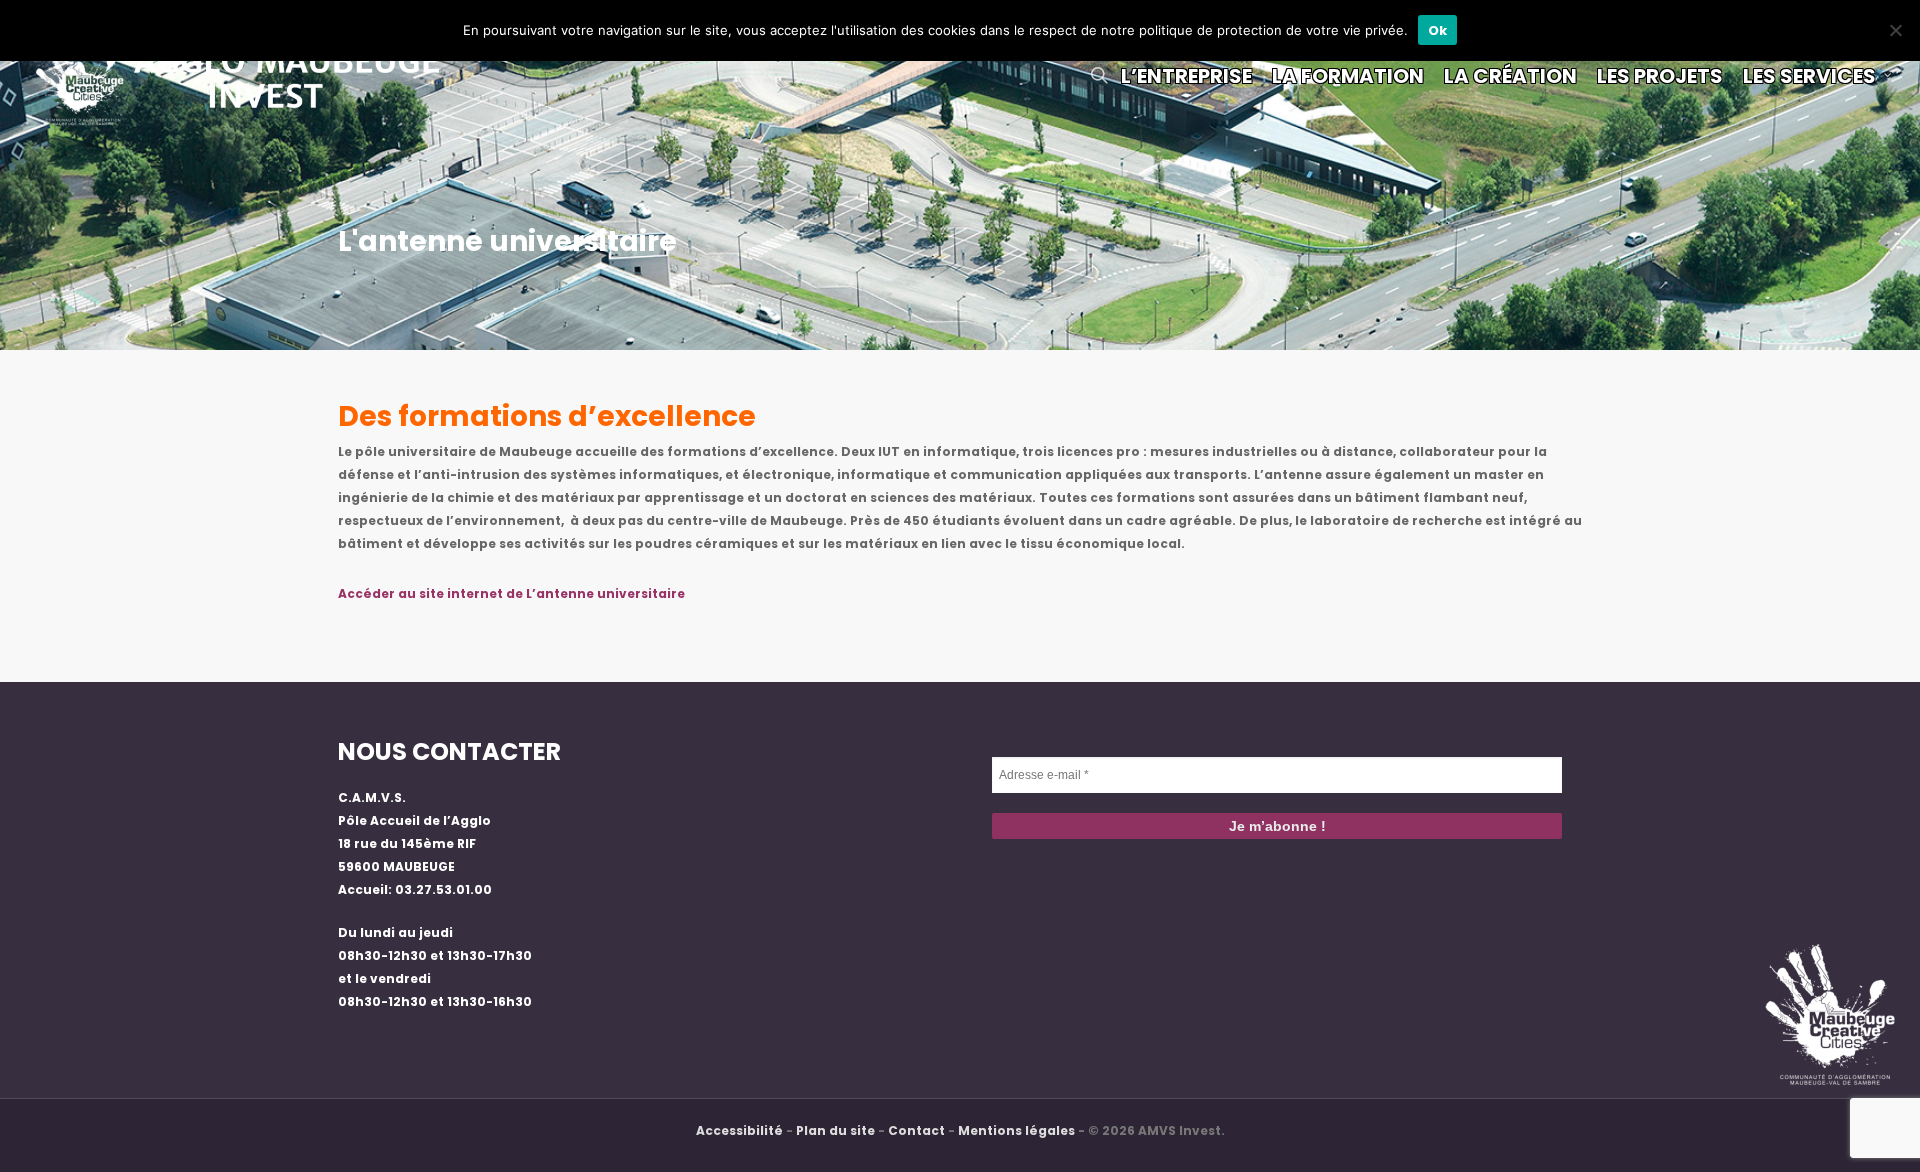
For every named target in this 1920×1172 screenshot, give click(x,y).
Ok (1438, 30)
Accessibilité (739, 1130)
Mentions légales (1016, 1130)
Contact (916, 1130)
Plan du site (835, 1130)
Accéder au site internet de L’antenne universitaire (511, 593)
